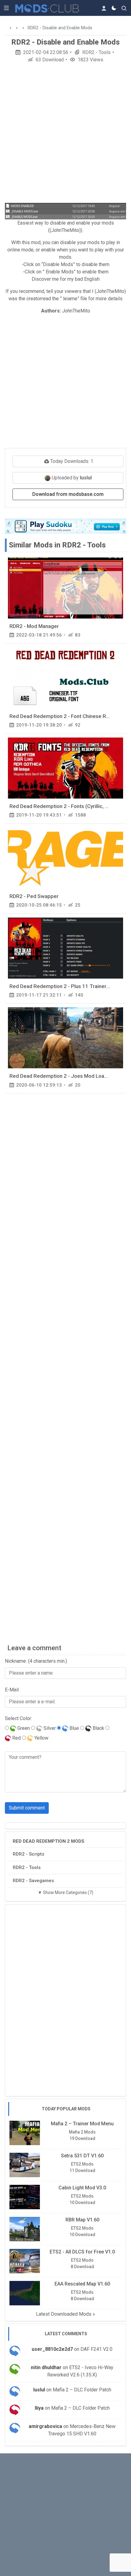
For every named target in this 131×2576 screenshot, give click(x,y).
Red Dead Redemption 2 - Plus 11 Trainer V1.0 (64, 986)
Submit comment (27, 1808)
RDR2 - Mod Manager (34, 626)
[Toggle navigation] (6, 8)
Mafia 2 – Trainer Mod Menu (82, 2124)
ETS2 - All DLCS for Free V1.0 (82, 2252)
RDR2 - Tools (96, 52)
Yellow (41, 1738)
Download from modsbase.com (68, 494)
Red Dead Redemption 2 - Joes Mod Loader (61, 1076)
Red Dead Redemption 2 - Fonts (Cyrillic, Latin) (64, 806)
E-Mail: (12, 1690)
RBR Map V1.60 (82, 2220)
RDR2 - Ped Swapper (34, 896)
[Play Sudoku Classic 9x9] (65, 526)
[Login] (104, 8)
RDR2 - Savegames (33, 1881)
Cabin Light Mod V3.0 (82, 2188)
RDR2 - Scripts (28, 1854)
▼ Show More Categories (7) (65, 1892)
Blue (74, 1728)
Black (98, 1728)
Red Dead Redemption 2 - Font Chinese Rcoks (63, 716)
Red (16, 1738)
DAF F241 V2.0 (96, 2349)
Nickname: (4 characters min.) (36, 1661)
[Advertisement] (65, 135)
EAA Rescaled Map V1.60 (82, 2284)
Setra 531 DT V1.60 (82, 2156)
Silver (49, 1728)
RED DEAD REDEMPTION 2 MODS (49, 1841)
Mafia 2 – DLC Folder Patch (82, 2390)
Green (23, 1728)
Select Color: (18, 1718)
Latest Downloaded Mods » (65, 2314)
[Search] (124, 8)
